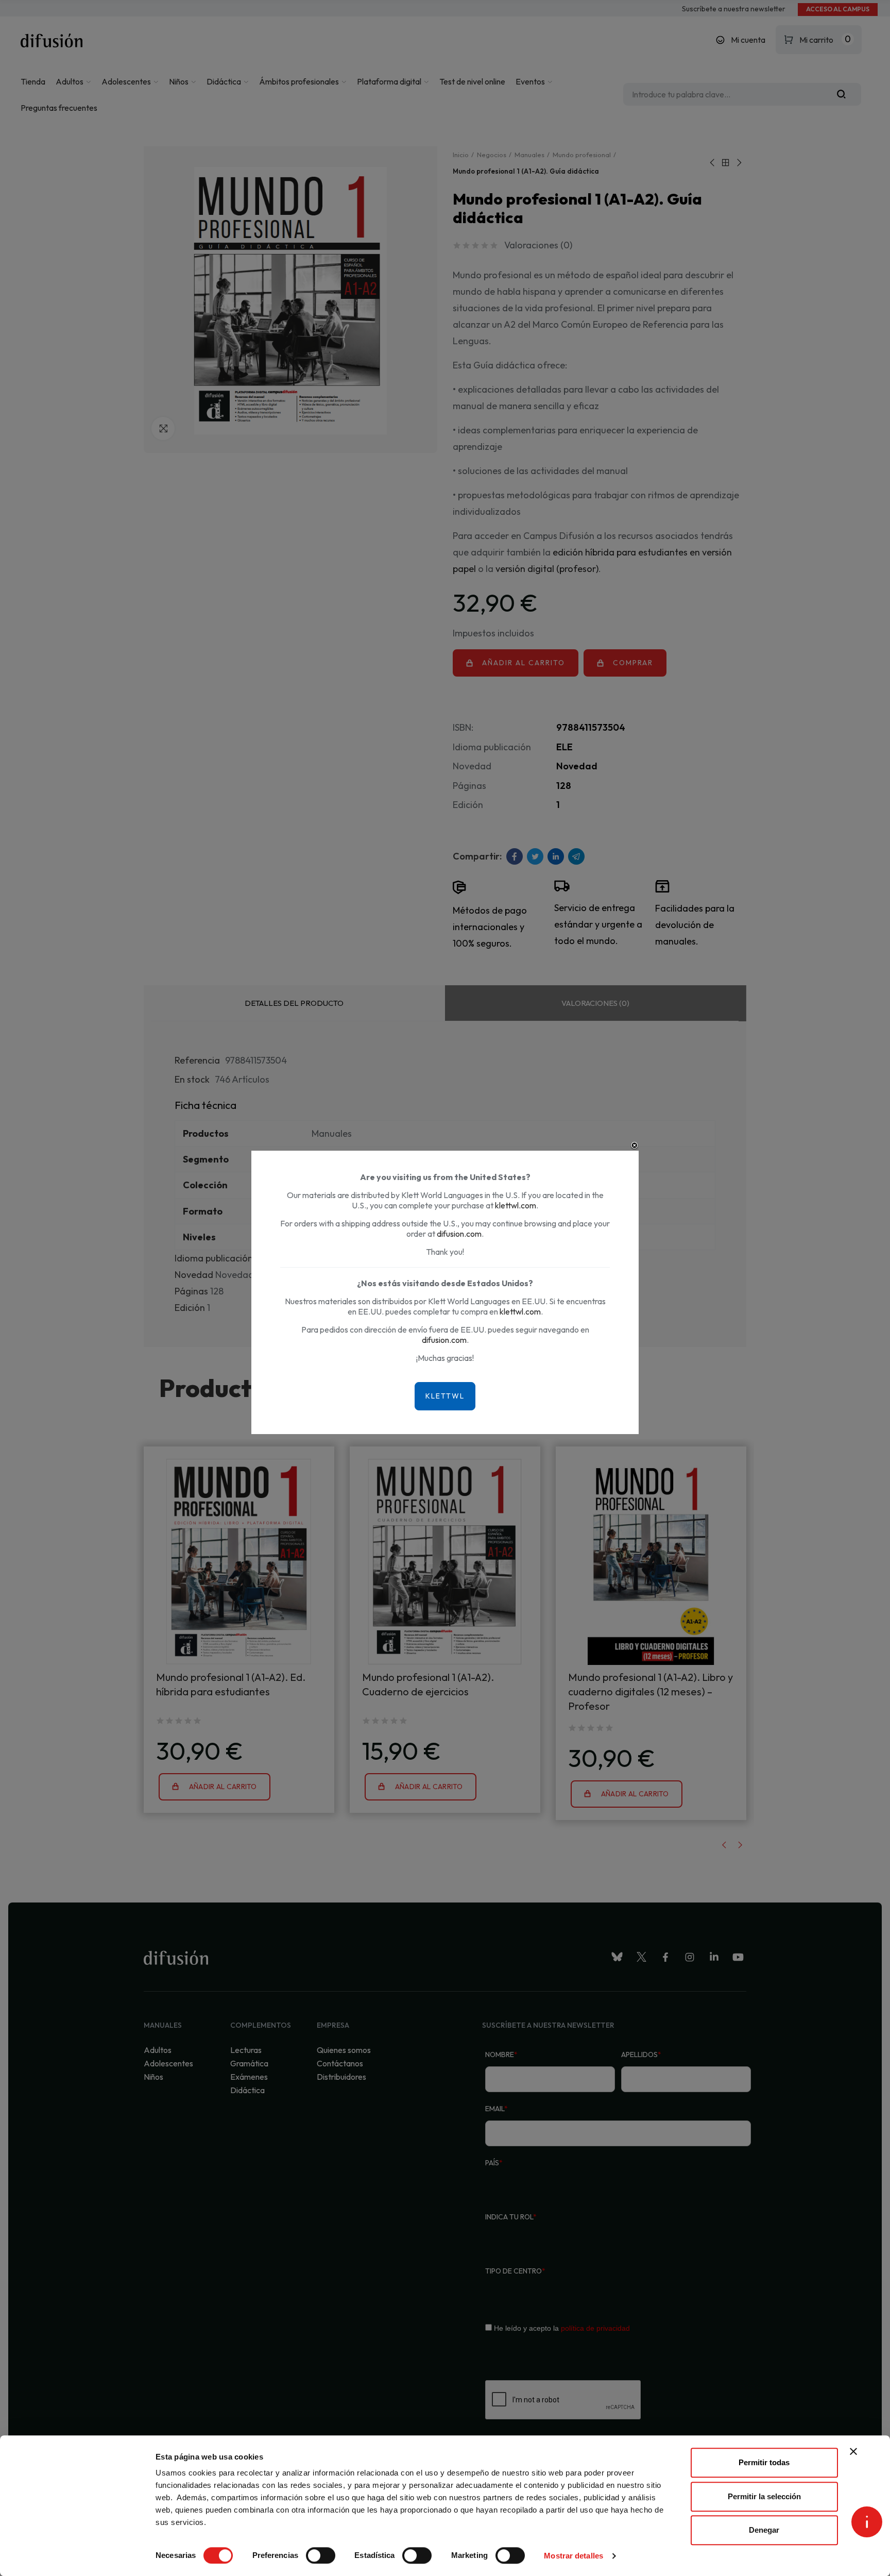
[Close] (635, 1146)
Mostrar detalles (574, 2556)
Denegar (764, 2530)
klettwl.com (516, 1205)
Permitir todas (764, 2462)
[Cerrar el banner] (853, 2451)
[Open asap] (867, 2522)
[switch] (321, 2555)
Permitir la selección (764, 2496)
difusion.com (459, 1234)
